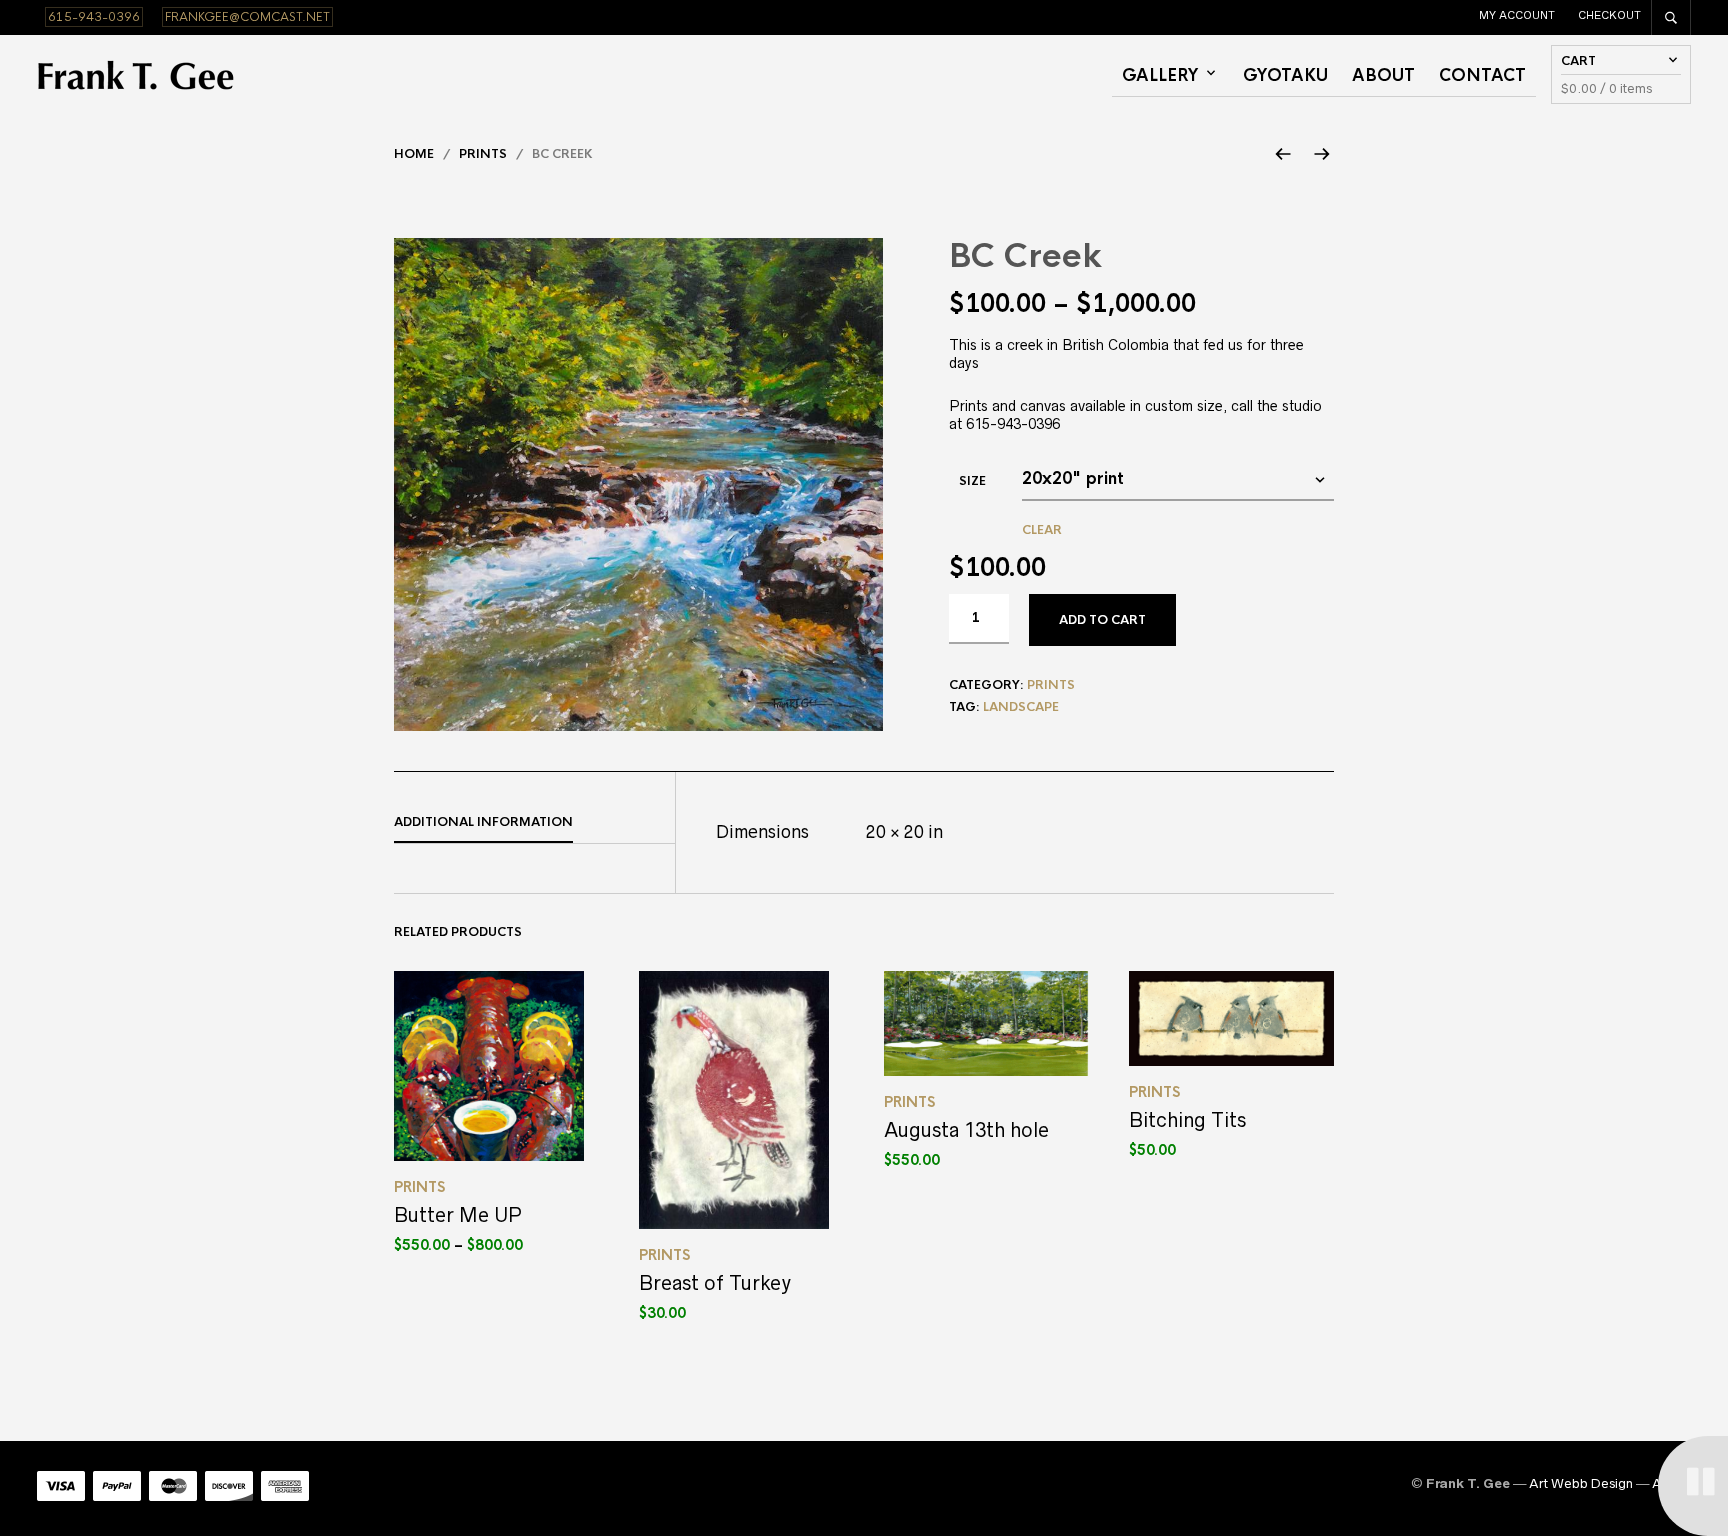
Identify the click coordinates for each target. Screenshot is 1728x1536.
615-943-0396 (94, 17)
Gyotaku (1285, 75)
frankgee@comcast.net (247, 17)
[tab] (534, 823)
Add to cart (1102, 620)
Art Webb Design (1581, 1483)
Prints (483, 154)
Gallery (1160, 75)
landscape (1021, 707)
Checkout (1609, 15)
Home (414, 154)
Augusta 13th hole (966, 1130)
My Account (1517, 15)
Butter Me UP (458, 1215)
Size (972, 481)
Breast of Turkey (715, 1283)
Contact (1482, 75)
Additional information (483, 822)
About (1383, 75)
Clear (1042, 530)
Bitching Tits (1187, 1120)
